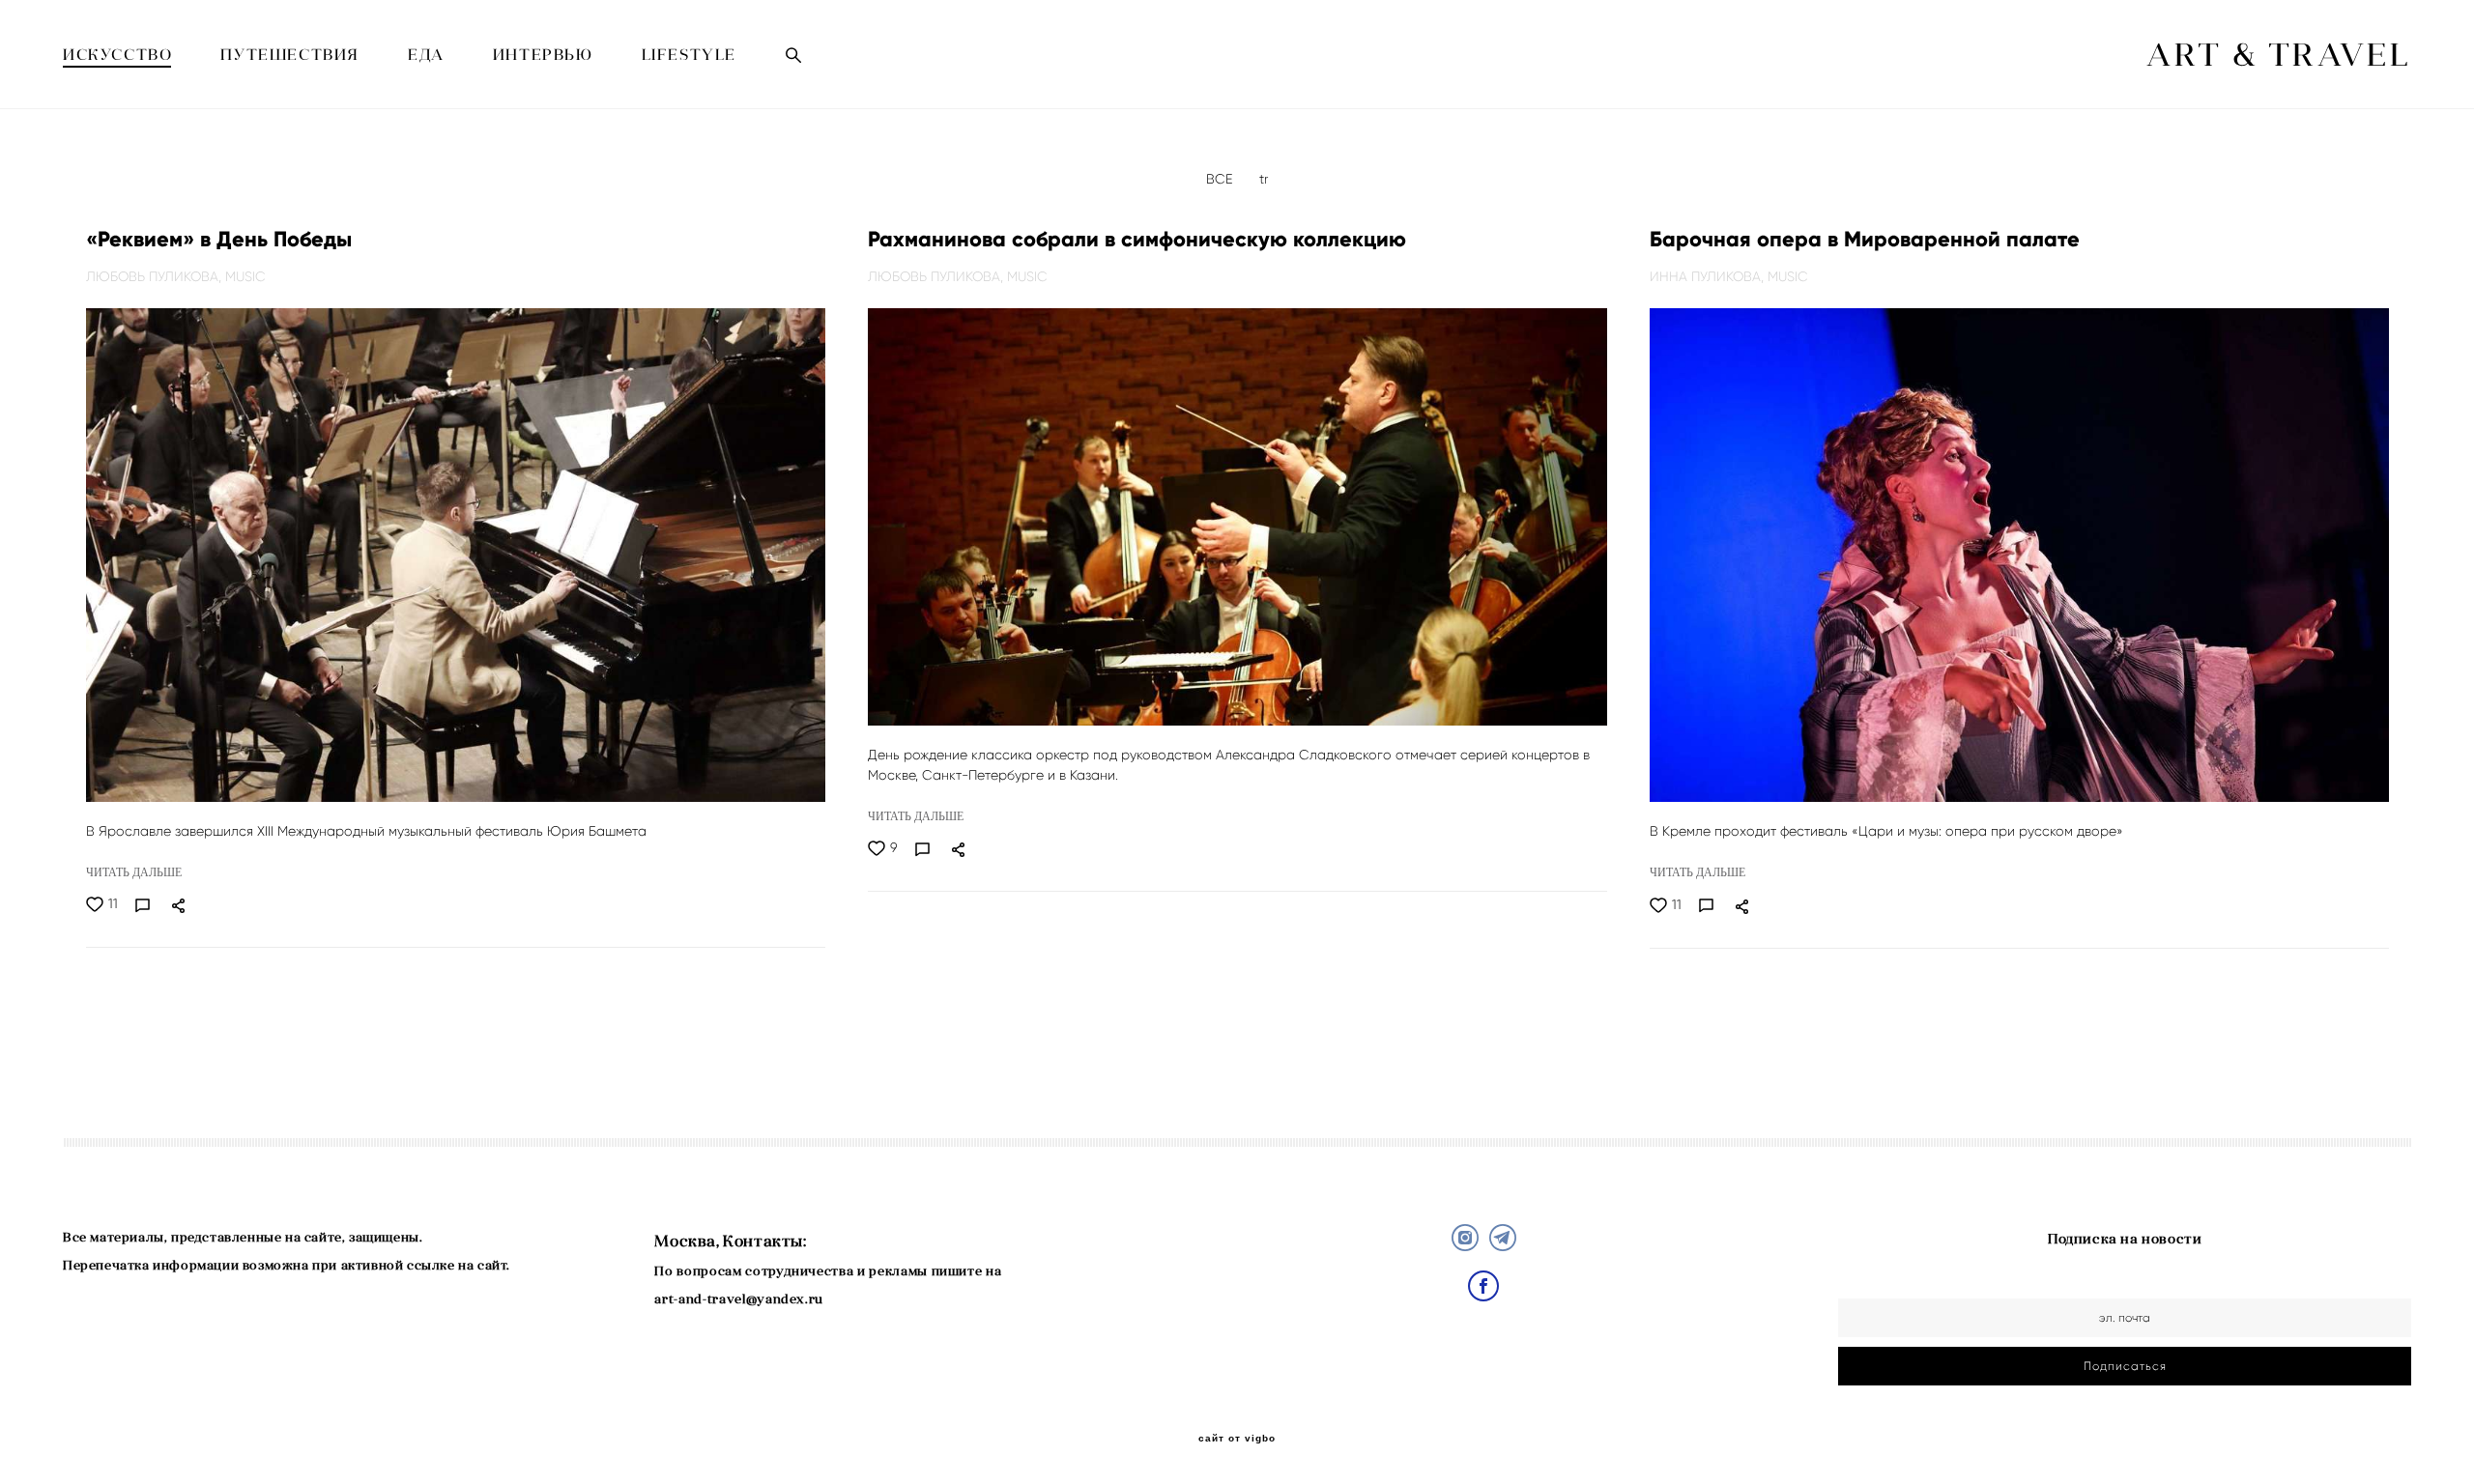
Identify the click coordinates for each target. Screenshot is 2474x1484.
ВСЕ (1221, 179)
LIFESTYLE (689, 54)
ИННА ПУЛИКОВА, (1709, 276)
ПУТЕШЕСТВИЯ (290, 54)
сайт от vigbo (1237, 1439)
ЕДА (426, 54)
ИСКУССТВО (117, 54)
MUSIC (245, 276)
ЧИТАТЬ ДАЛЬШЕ (134, 872)
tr (1264, 179)
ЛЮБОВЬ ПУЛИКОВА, (156, 276)
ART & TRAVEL (2279, 55)
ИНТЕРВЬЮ (543, 54)
